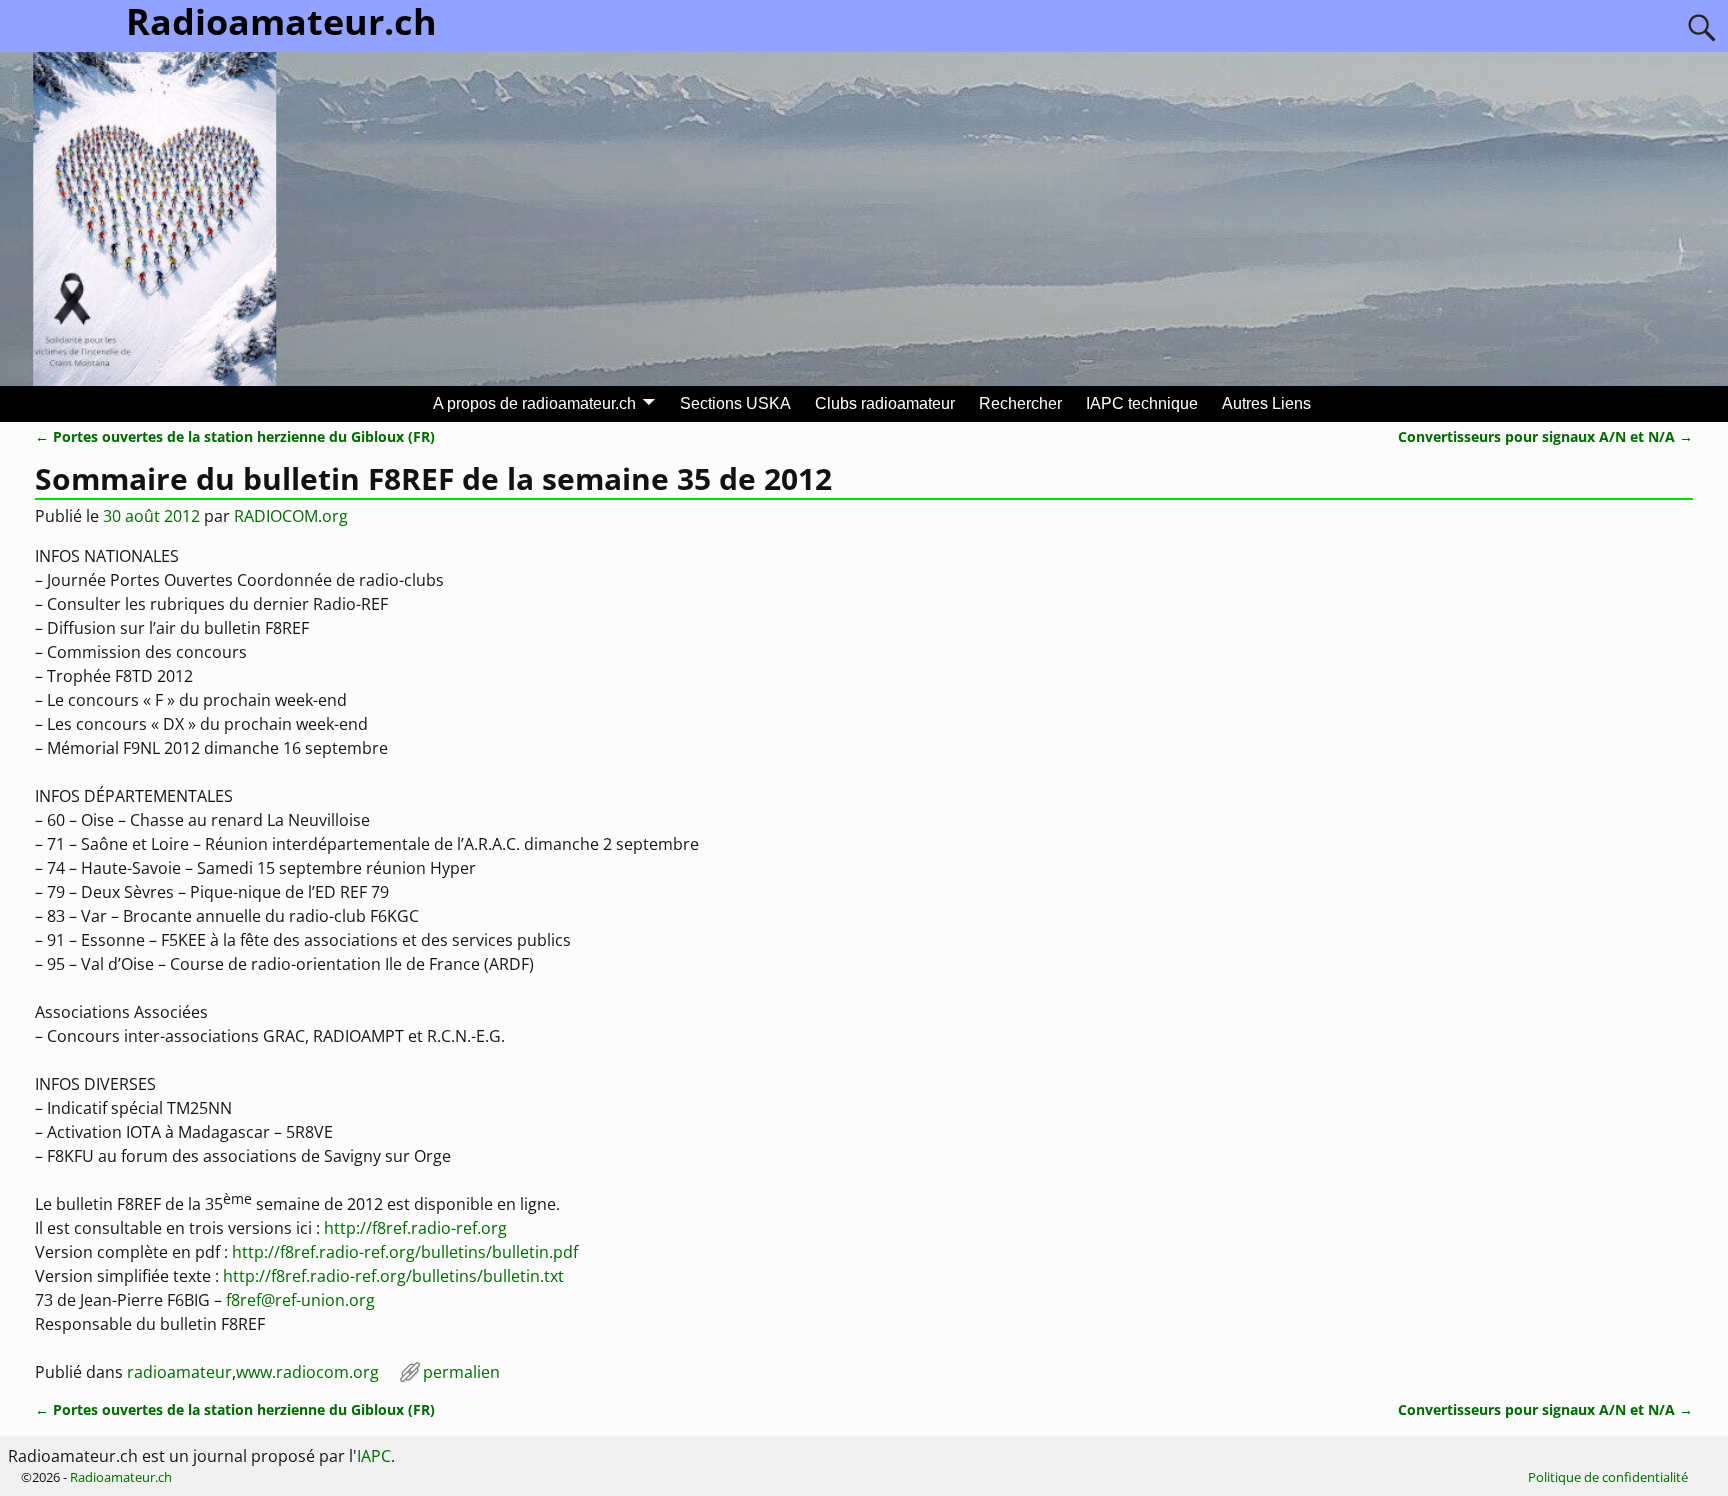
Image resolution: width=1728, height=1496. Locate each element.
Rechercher (1020, 403)
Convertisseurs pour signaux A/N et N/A (1545, 436)
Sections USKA (735, 403)
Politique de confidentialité (1608, 1477)
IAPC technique (1142, 403)
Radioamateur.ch (121, 1477)
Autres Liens (1266, 403)
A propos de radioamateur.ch (534, 403)
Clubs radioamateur (885, 403)
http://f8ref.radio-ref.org (415, 1228)
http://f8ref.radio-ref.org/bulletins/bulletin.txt (393, 1276)
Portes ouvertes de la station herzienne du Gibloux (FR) (235, 436)
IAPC (374, 1456)
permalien (461, 1372)
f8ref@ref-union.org (300, 1300)
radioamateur (179, 1372)
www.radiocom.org (307, 1372)
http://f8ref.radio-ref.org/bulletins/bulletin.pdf (405, 1252)
